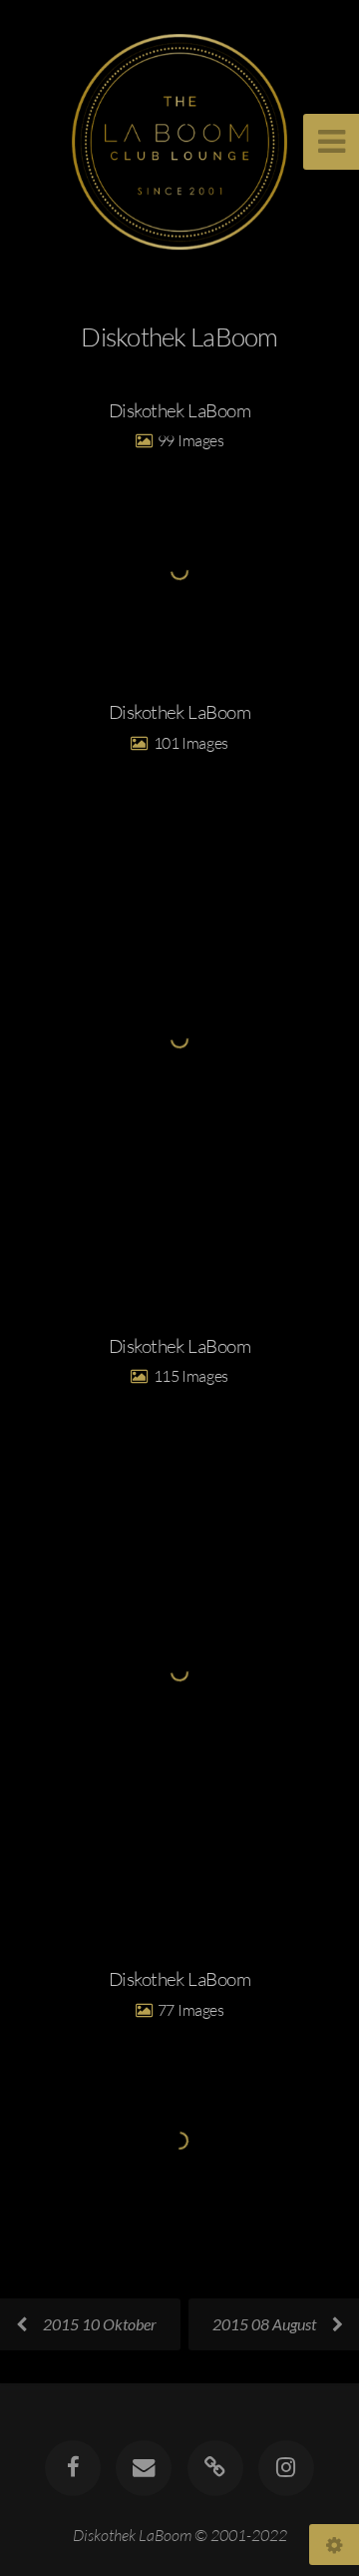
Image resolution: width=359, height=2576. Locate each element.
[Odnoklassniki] (215, 2468)
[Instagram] (286, 2468)
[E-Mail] (144, 2468)
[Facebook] (73, 2468)
